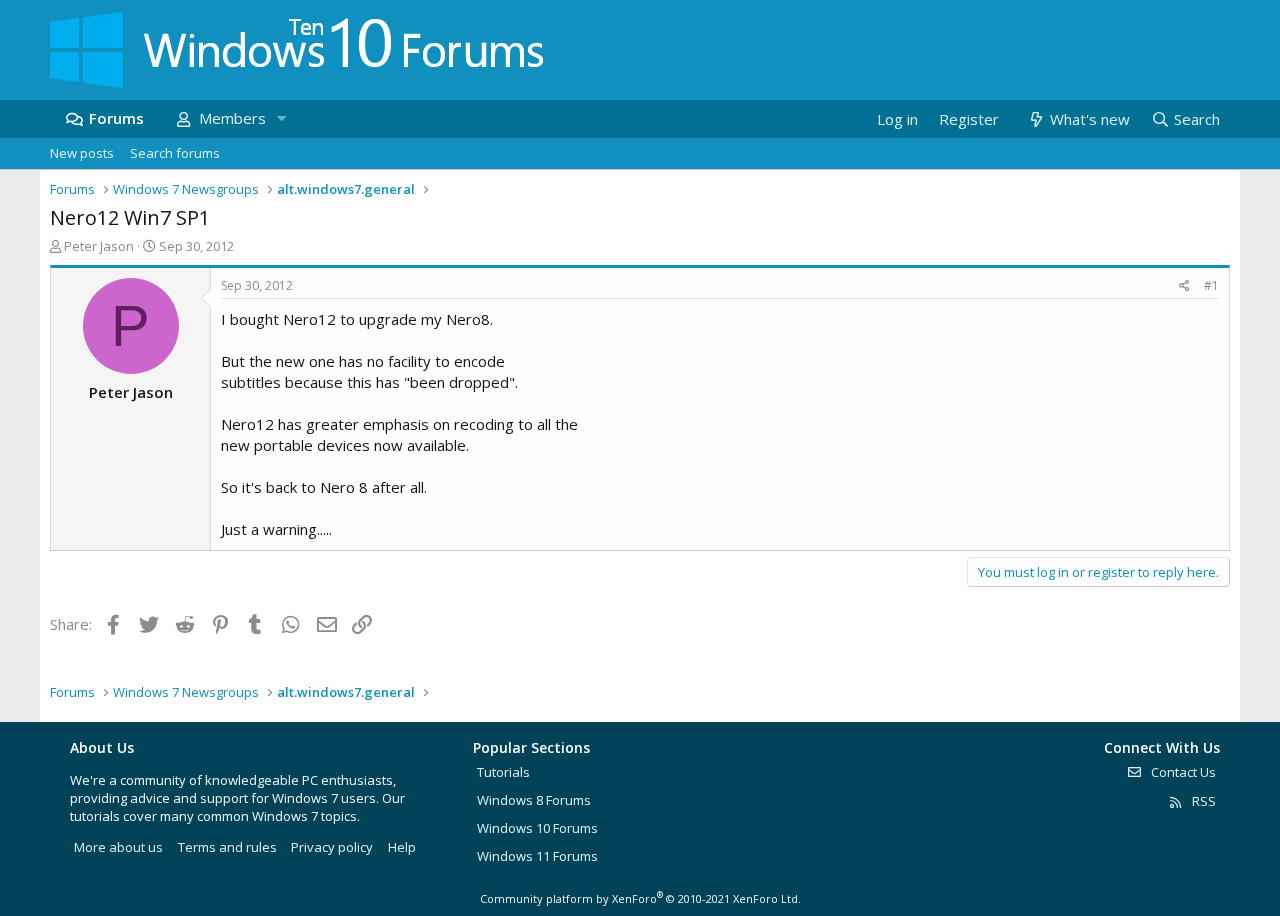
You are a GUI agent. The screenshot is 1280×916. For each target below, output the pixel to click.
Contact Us (1182, 772)
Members (232, 118)
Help (402, 847)
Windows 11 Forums (537, 856)
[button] (281, 118)
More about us (118, 847)
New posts (82, 153)
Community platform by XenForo (640, 898)
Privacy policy (332, 847)
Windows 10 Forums (537, 828)
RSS (1202, 801)
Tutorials (503, 772)
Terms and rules (227, 847)
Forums (116, 118)
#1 (1211, 285)
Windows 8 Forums (534, 800)
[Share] (1184, 286)
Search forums (175, 153)
